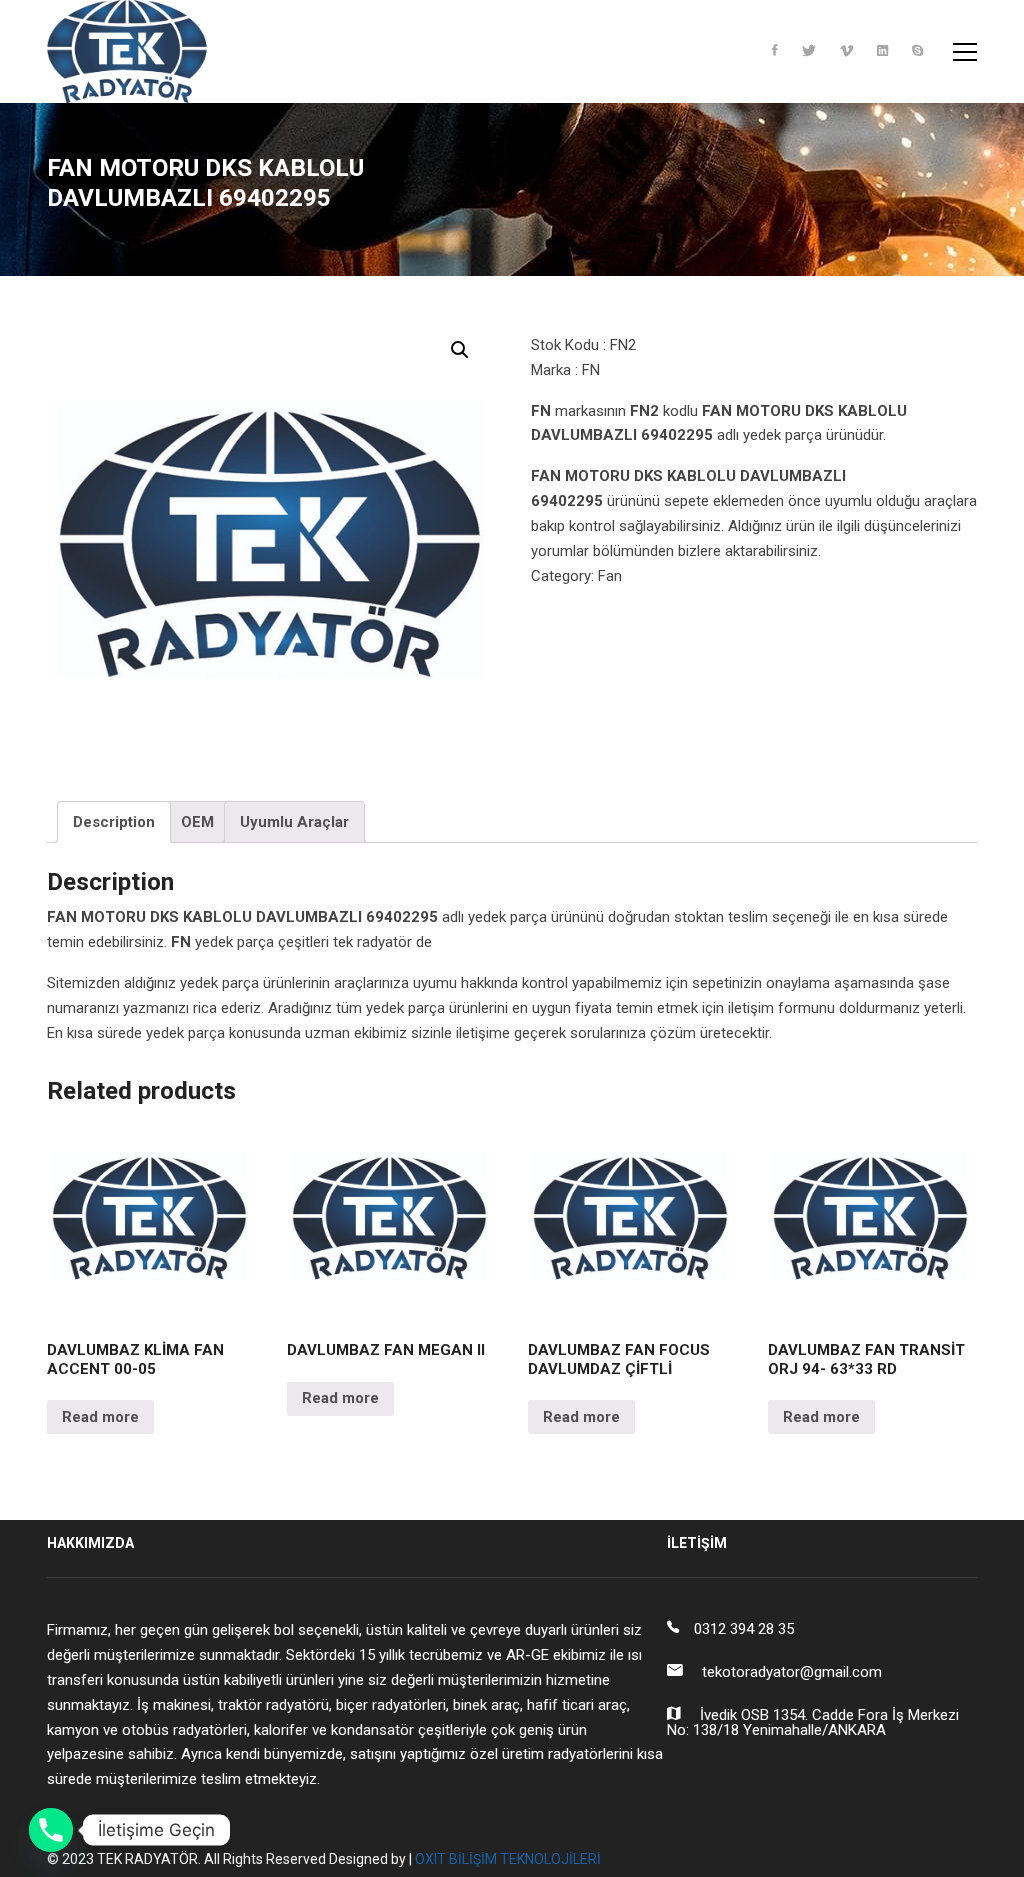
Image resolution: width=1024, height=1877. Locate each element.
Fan (610, 576)
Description (114, 822)
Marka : (554, 370)
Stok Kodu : (568, 345)
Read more (100, 1417)
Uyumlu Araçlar (294, 822)
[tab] (114, 822)
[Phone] (51, 1830)
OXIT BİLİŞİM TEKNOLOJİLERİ (508, 1859)
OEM (197, 822)
